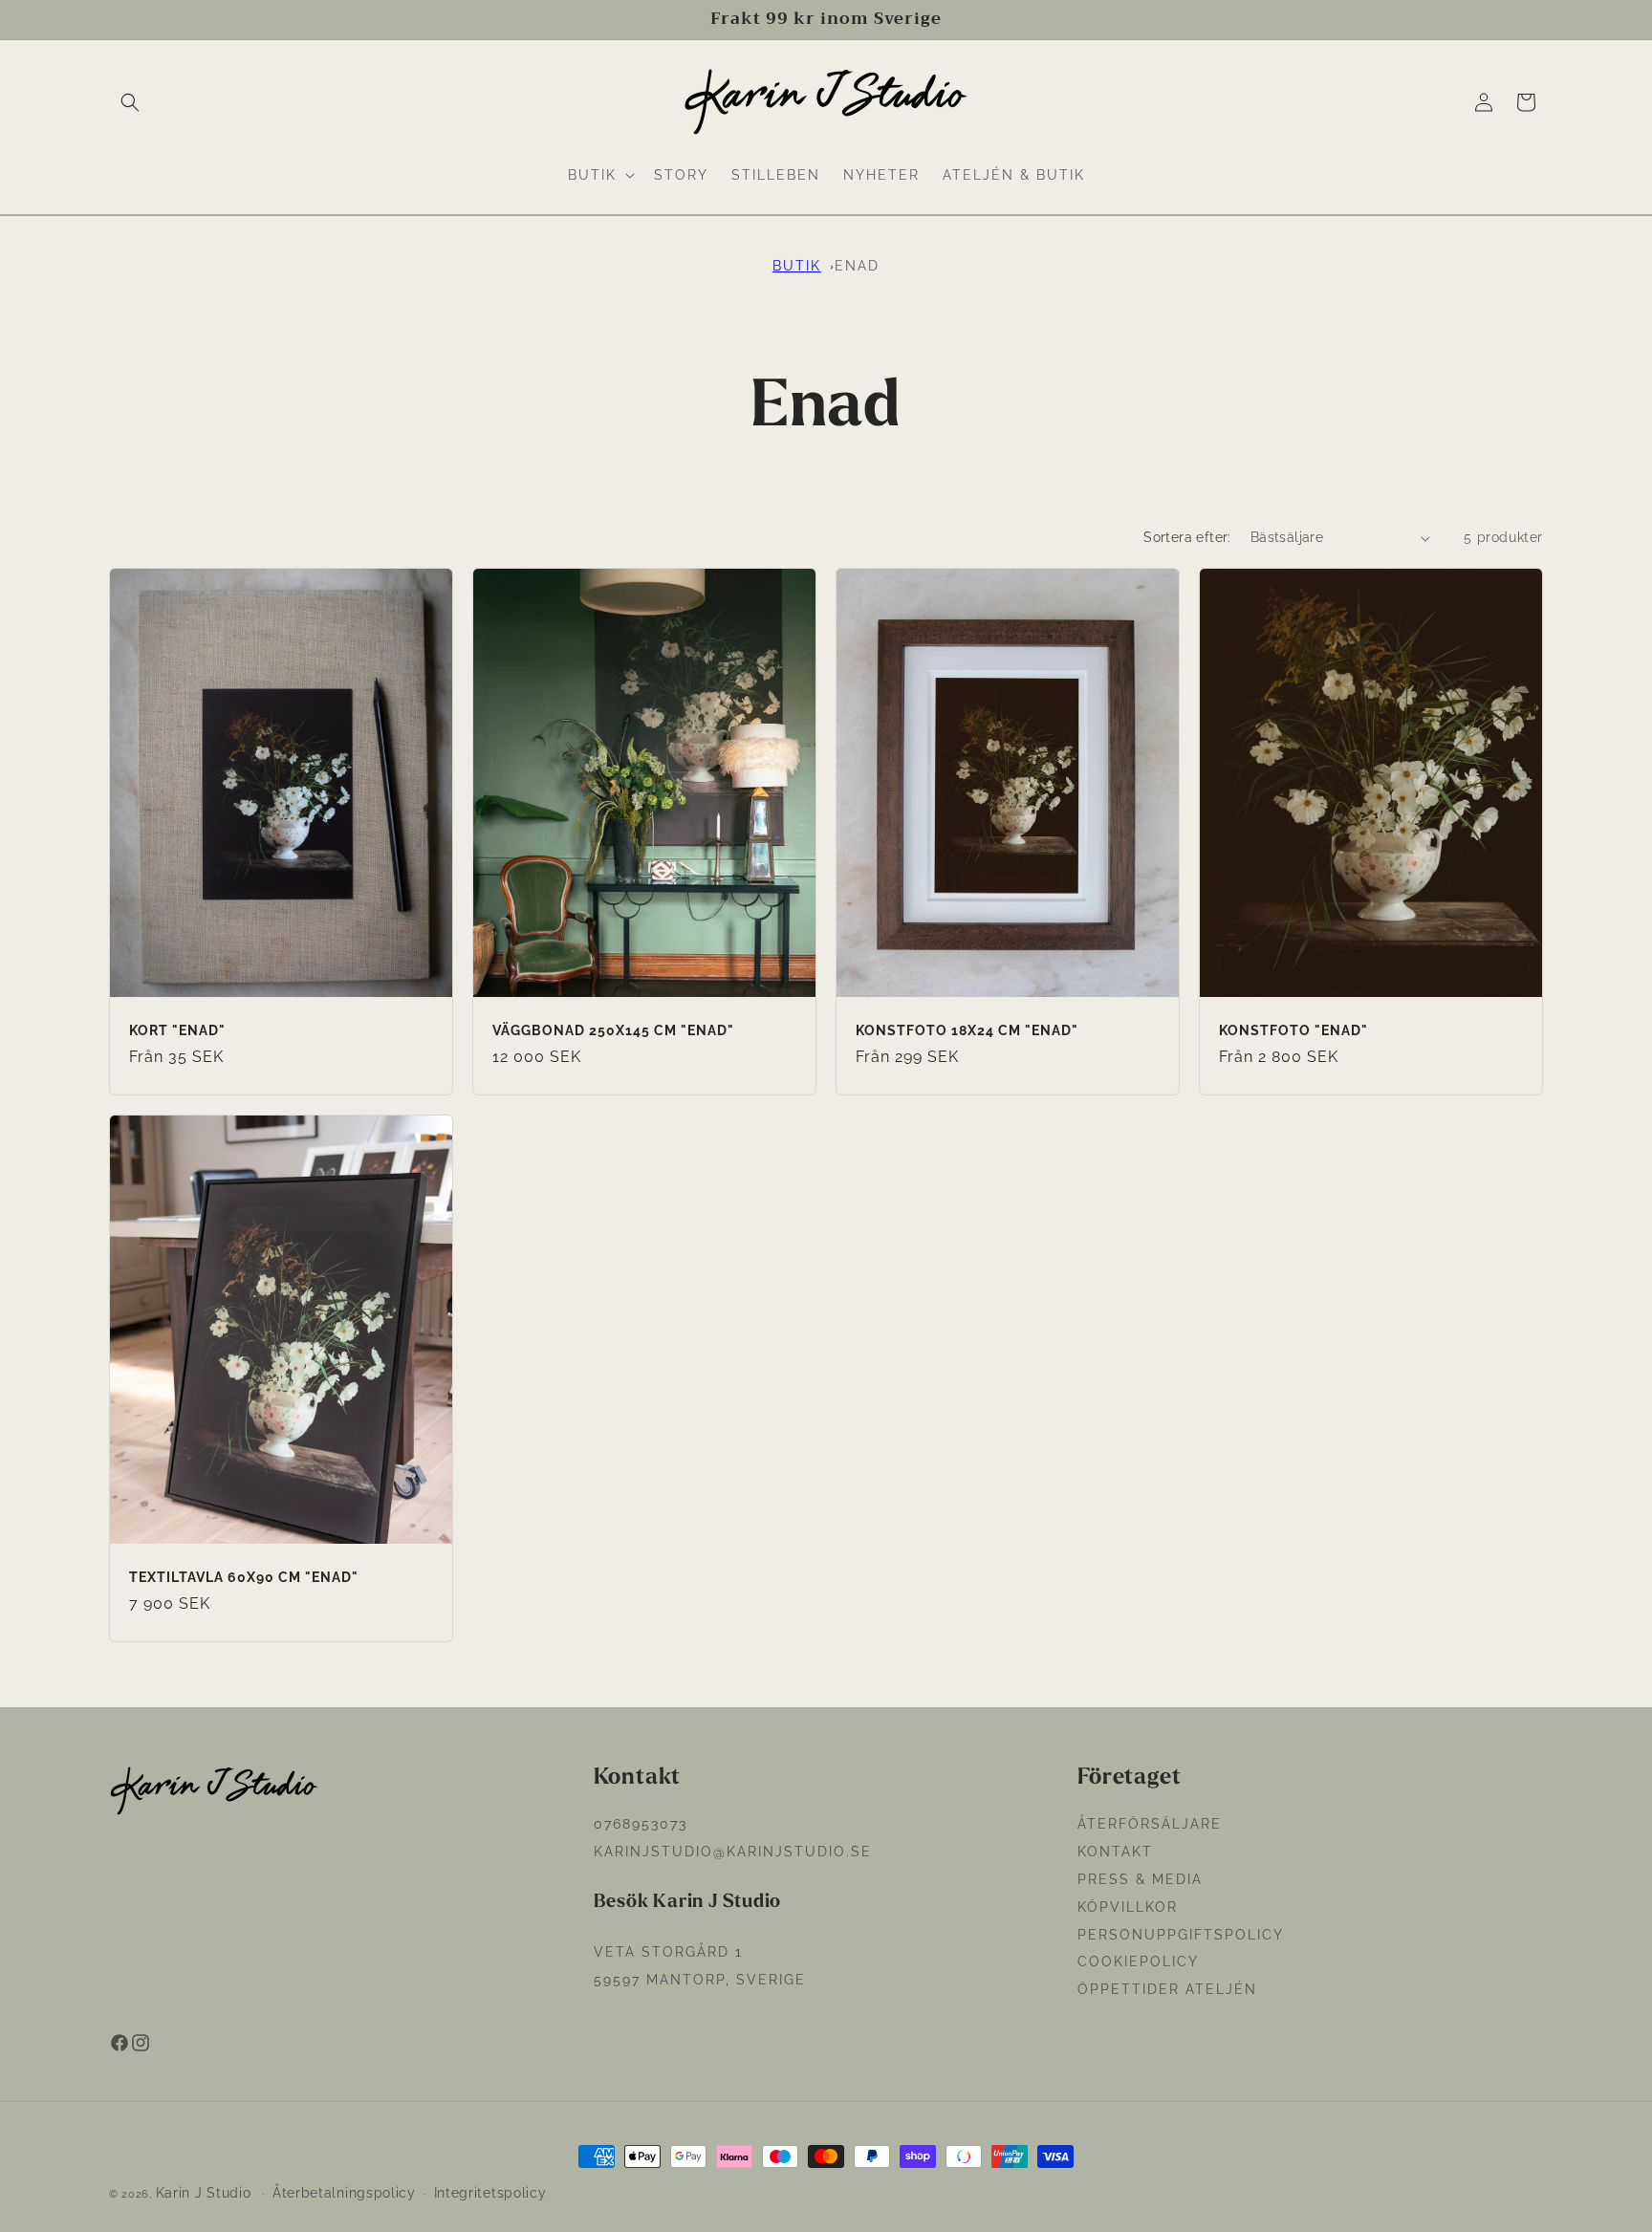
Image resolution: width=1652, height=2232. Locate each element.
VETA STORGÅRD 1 (668, 1952)
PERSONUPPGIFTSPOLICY (1181, 1935)
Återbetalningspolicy (344, 2193)
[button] (130, 102)
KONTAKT (1115, 1852)
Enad (857, 266)
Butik (797, 266)
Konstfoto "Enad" (1293, 1030)
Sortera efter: (1187, 537)
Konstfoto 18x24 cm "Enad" (967, 1030)
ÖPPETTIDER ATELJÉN (1167, 1989)
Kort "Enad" (177, 1030)
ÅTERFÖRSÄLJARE (1150, 1824)
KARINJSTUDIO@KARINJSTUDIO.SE (733, 1852)
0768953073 (641, 1824)
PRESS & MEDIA (1140, 1879)
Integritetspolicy (490, 2193)
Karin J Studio (204, 2193)
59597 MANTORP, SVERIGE (700, 1980)
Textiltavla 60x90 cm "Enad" (244, 1576)
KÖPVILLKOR (1128, 1907)
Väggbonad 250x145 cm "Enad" (613, 1030)
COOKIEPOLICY (1138, 1961)
